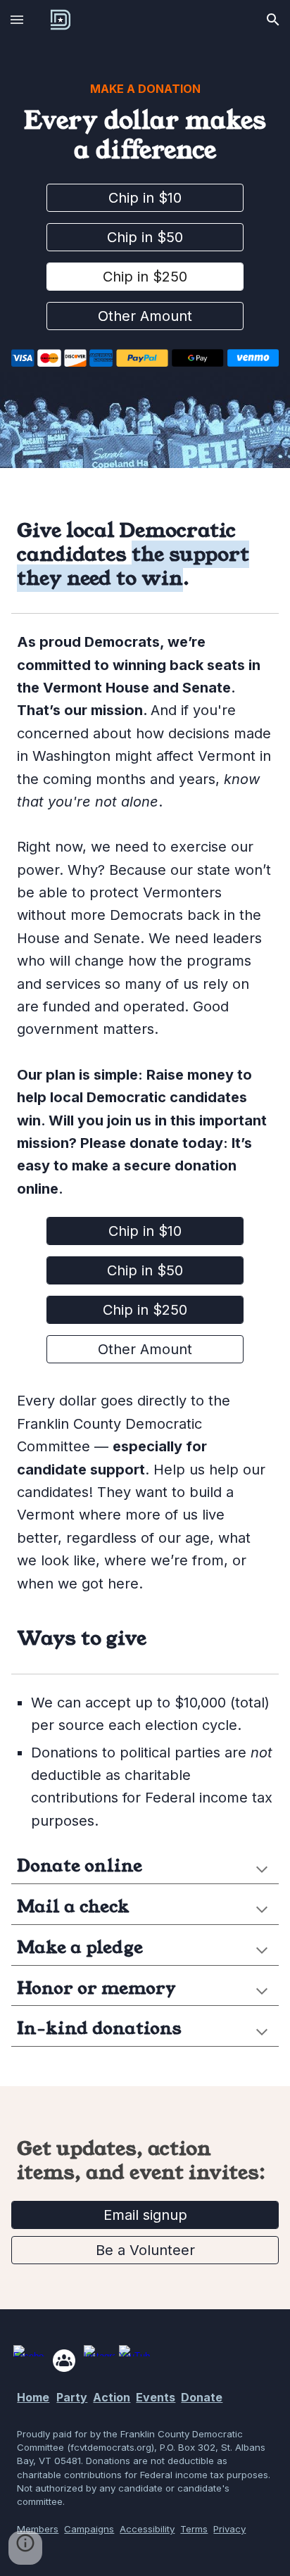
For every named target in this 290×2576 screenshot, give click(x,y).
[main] (145, 123)
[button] (17, 19)
